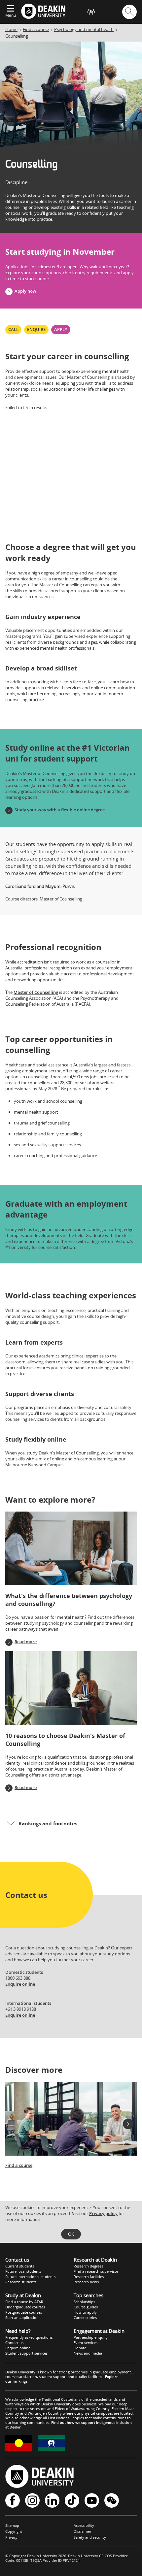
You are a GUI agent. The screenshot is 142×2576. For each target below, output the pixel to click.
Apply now (25, 291)
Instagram (32, 2501)
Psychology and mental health (84, 29)
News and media (88, 2353)
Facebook (13, 2501)
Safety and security (90, 2537)
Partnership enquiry (91, 2337)
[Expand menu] (11, 9)
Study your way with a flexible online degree (60, 810)
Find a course (36, 29)
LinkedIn (52, 2501)
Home (11, 29)
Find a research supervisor (96, 2271)
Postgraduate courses (24, 2312)
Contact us (14, 2343)
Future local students (23, 2271)
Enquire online (20, 1984)
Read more (26, 1642)
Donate (80, 2348)
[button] (71, 1823)
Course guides (86, 2307)
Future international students (30, 2277)
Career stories (85, 2317)
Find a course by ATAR (24, 2302)
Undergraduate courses (25, 2307)
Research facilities (89, 2277)
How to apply (85, 2312)
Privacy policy (103, 2213)
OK (71, 2234)
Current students (20, 2266)
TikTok (72, 2501)
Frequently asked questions (29, 2337)
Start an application (22, 2317)
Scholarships (84, 2302)
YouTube (92, 2501)
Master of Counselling (36, 992)
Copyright (14, 2531)
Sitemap (12, 2525)
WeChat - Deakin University (112, 2501)
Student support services (26, 2353)
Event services (86, 2343)
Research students (21, 2282)
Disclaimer (82, 2531)
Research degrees (88, 2266)
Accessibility (84, 2525)
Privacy (11, 2537)
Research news (86, 2282)
